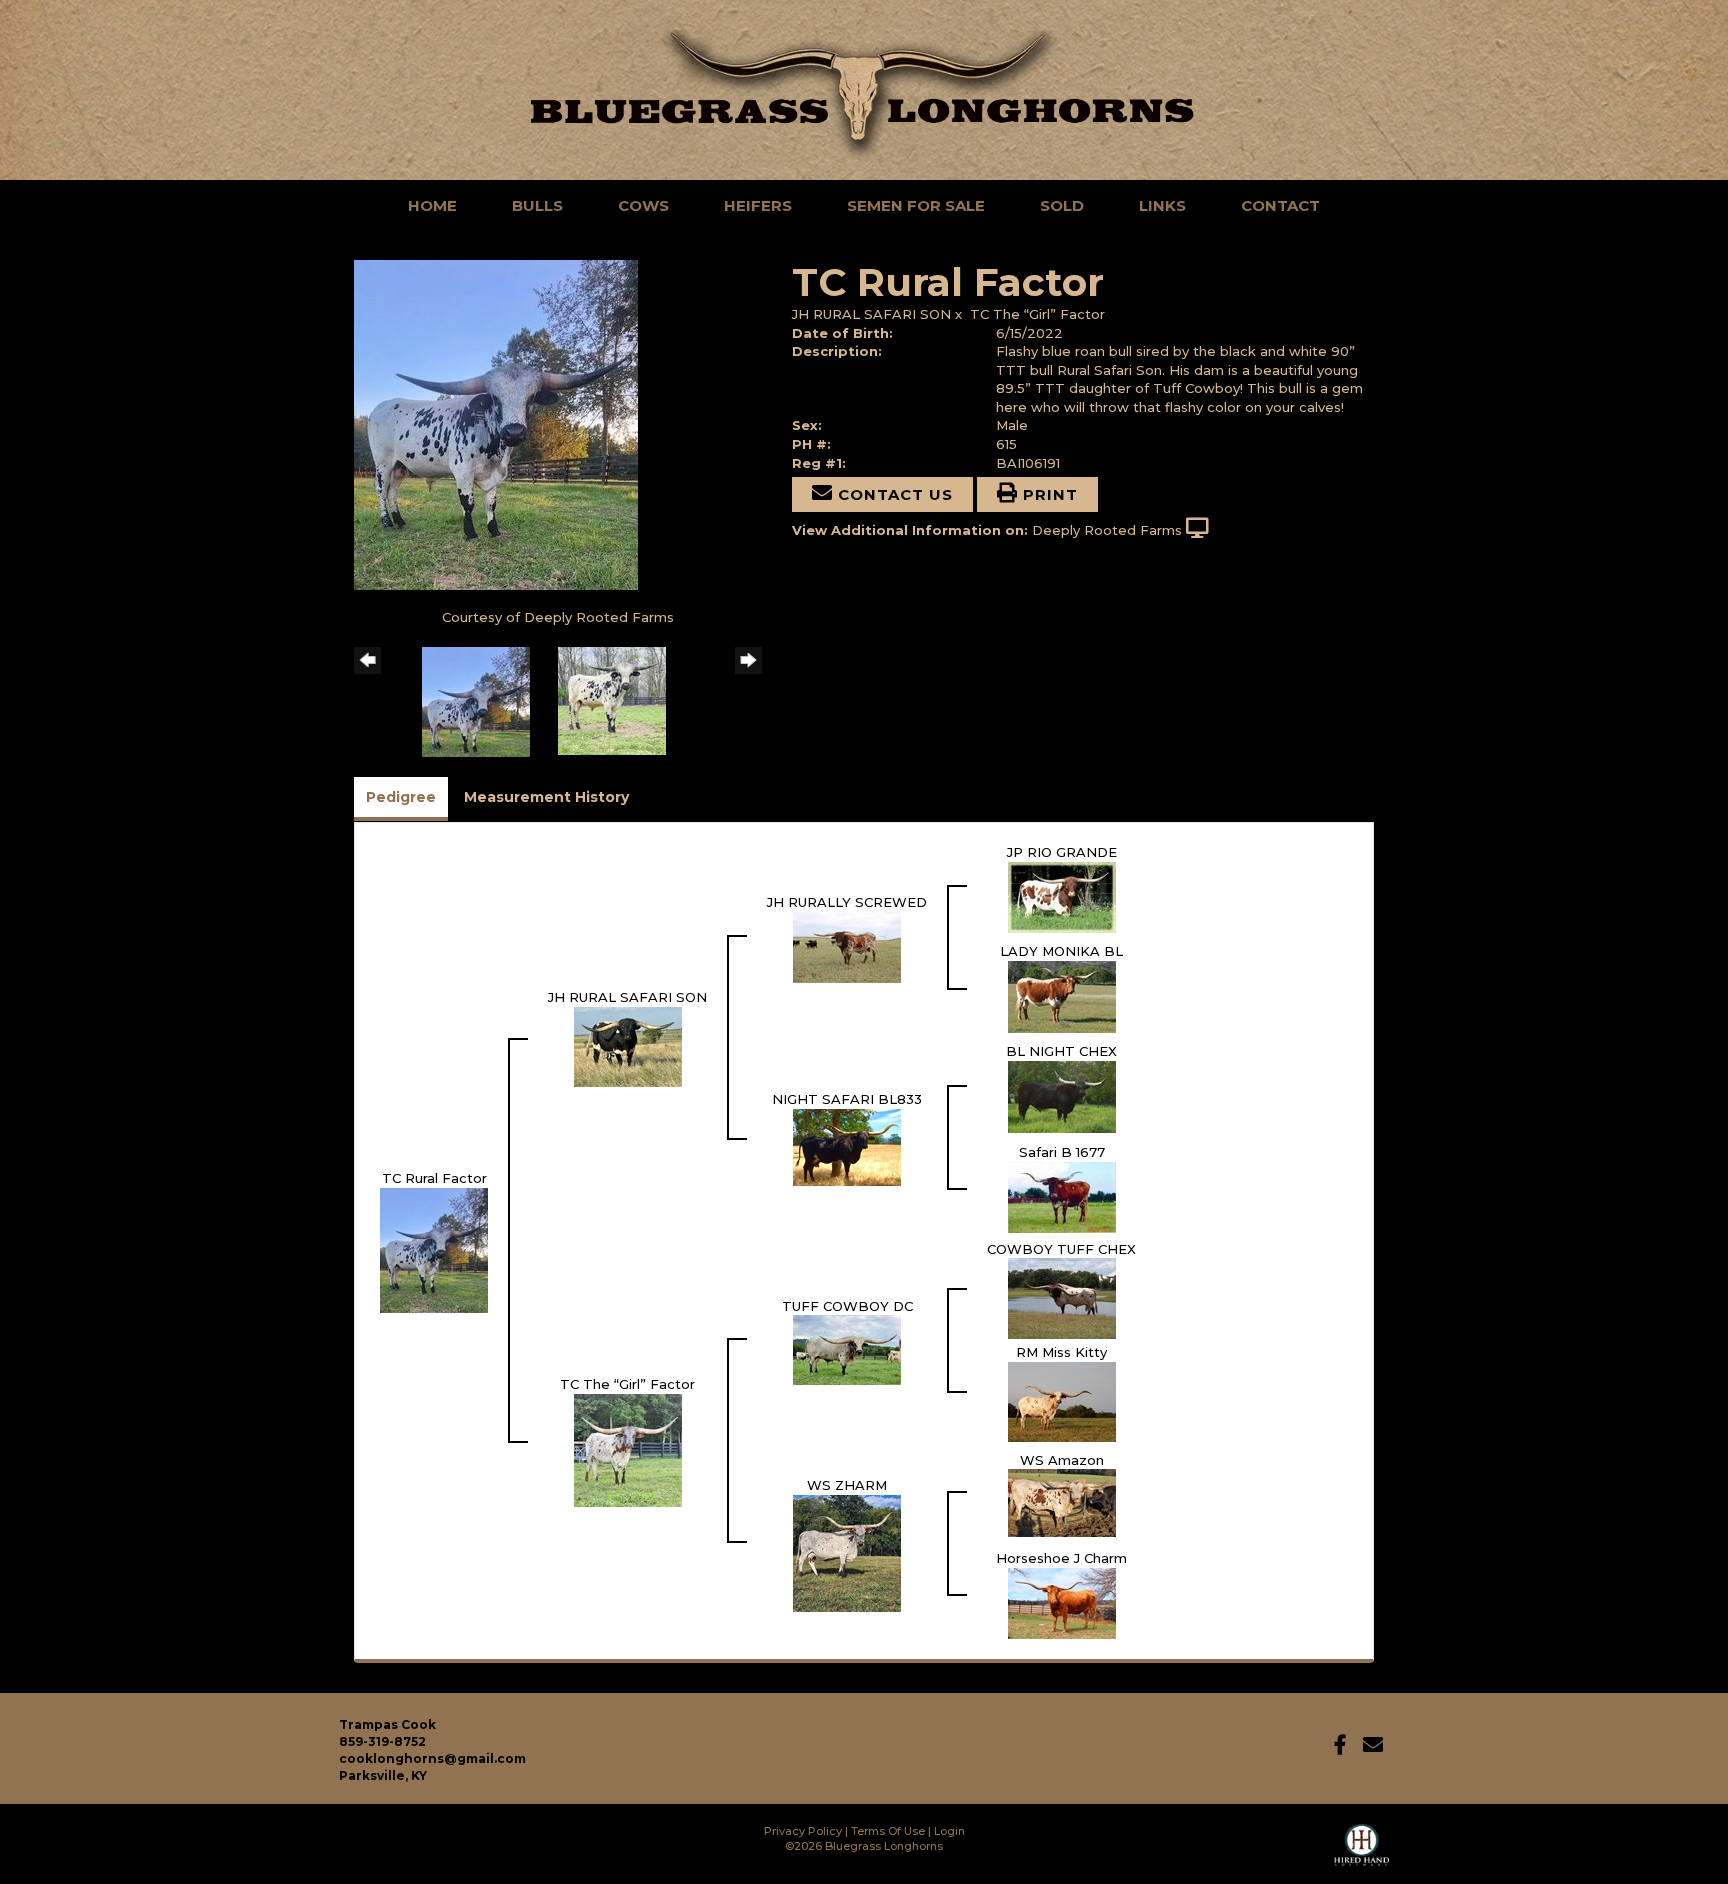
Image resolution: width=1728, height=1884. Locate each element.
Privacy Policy (803, 1831)
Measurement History (546, 797)
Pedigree (401, 797)
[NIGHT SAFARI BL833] (847, 1145)
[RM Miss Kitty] (1062, 1400)
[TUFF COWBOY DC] (847, 1349)
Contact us (893, 494)
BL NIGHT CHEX (1061, 1051)
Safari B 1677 (1062, 1152)
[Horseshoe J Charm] (1062, 1602)
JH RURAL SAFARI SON (871, 314)
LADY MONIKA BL (1061, 951)
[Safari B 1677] (1062, 1195)
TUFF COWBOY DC (847, 1306)
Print (1048, 494)
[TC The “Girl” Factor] (628, 1449)
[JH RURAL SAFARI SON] (628, 1045)
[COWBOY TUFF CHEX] (1062, 1297)
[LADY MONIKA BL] (1062, 995)
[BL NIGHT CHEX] (1062, 1095)
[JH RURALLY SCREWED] (847, 945)
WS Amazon (1062, 1460)
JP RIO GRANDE (1062, 852)
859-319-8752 (382, 1741)
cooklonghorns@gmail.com (432, 1758)
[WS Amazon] (1062, 1502)
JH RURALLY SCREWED (847, 902)
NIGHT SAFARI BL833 (847, 1099)
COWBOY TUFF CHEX (1061, 1249)
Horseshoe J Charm (1061, 1558)
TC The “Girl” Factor (1037, 314)
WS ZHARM (847, 1485)
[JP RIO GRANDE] (1062, 895)
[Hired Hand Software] (1361, 1854)
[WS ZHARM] (847, 1552)
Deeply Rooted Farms (1107, 530)
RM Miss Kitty (1061, 1352)
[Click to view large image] (496, 423)
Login (949, 1831)
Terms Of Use (888, 1831)
